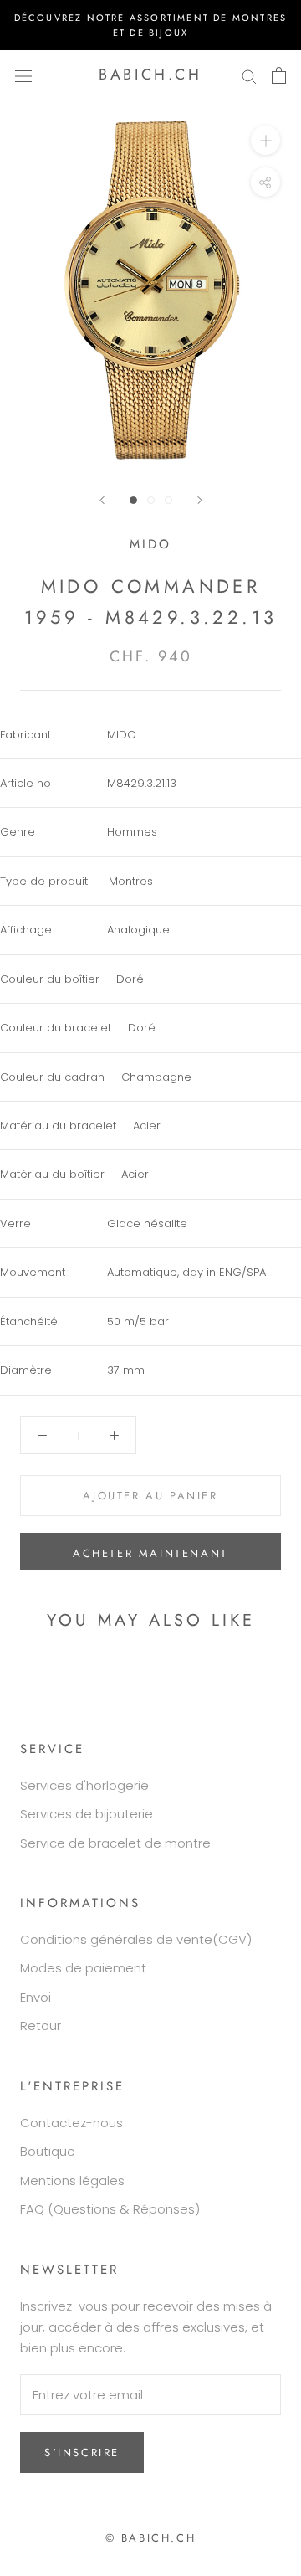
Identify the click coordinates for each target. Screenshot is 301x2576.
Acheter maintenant (150, 1553)
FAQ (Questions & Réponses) (110, 2209)
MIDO (150, 544)
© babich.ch (151, 2538)
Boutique (48, 2151)
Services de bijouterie (87, 1814)
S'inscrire (82, 2453)
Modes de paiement (83, 1968)
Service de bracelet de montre (115, 1843)
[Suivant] (200, 500)
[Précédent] (102, 500)
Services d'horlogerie (84, 1785)
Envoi (36, 1997)
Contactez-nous (71, 2123)
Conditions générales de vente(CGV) (136, 1939)
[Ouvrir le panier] (279, 75)
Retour (41, 2026)
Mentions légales (72, 2180)
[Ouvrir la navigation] (23, 75)
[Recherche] (249, 75)
